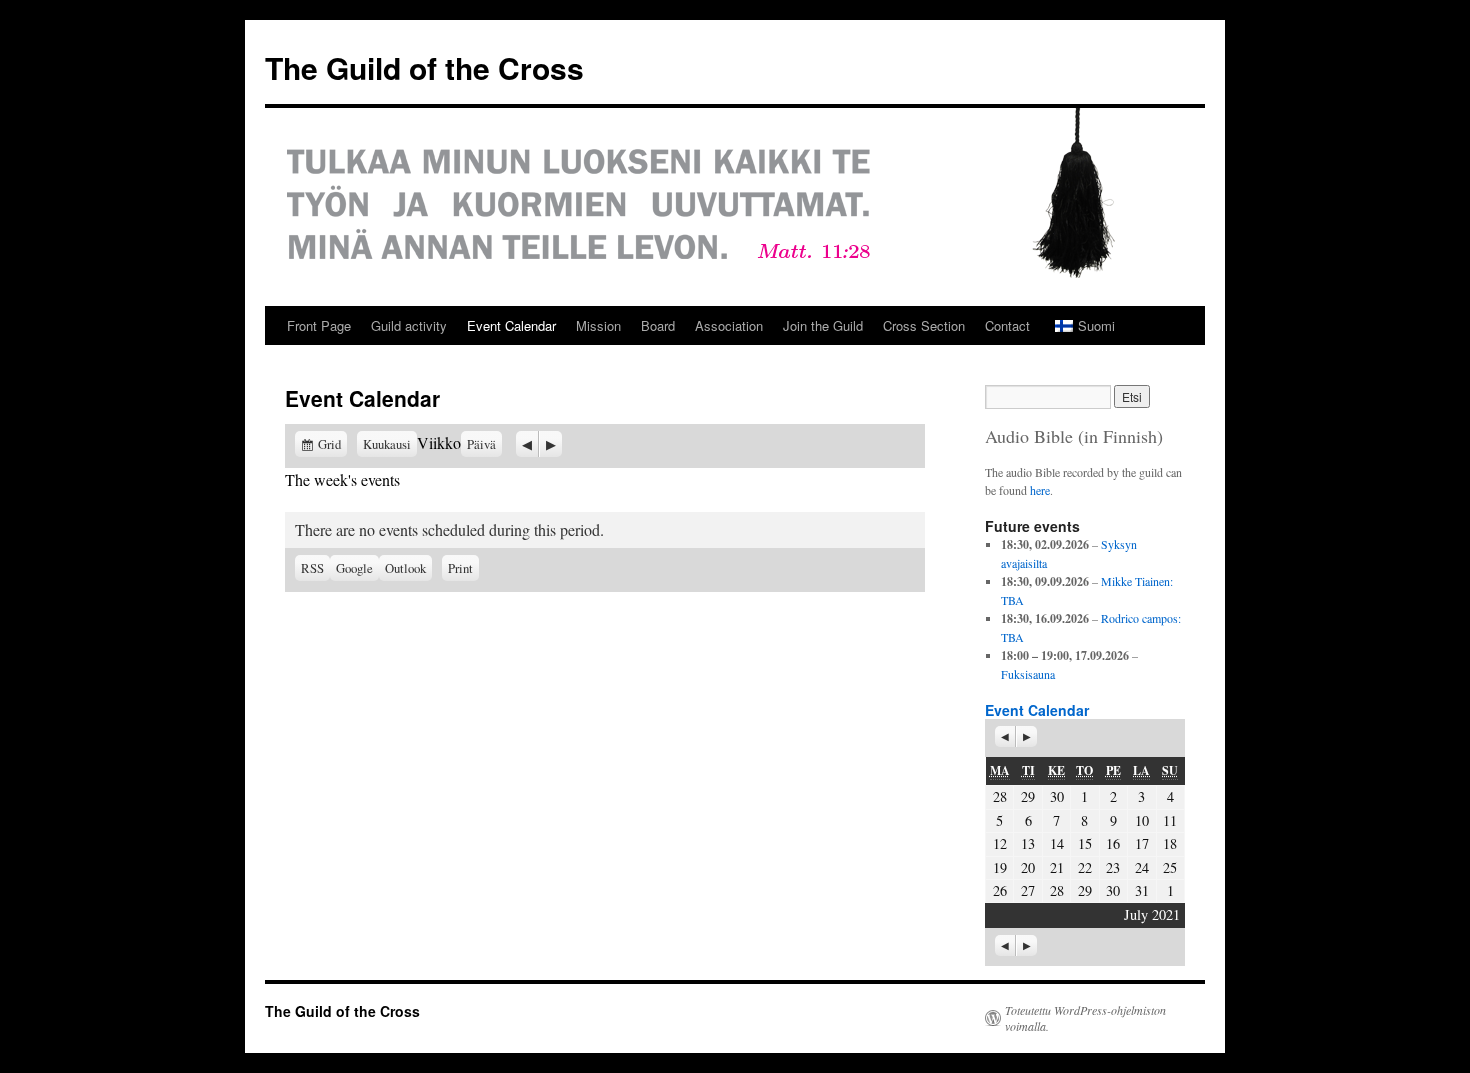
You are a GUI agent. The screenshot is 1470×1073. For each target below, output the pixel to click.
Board (658, 325)
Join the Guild (823, 325)
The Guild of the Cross (424, 67)
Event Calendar (511, 325)
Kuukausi (387, 444)
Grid (332, 444)
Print (463, 566)
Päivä (481, 444)
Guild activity (409, 325)
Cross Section (924, 325)
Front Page (319, 325)
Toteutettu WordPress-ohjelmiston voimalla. (1085, 1018)
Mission (598, 325)
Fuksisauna (1028, 674)
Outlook (408, 568)
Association (729, 325)
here (1040, 490)
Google (357, 568)
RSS (312, 568)
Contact (1007, 325)
